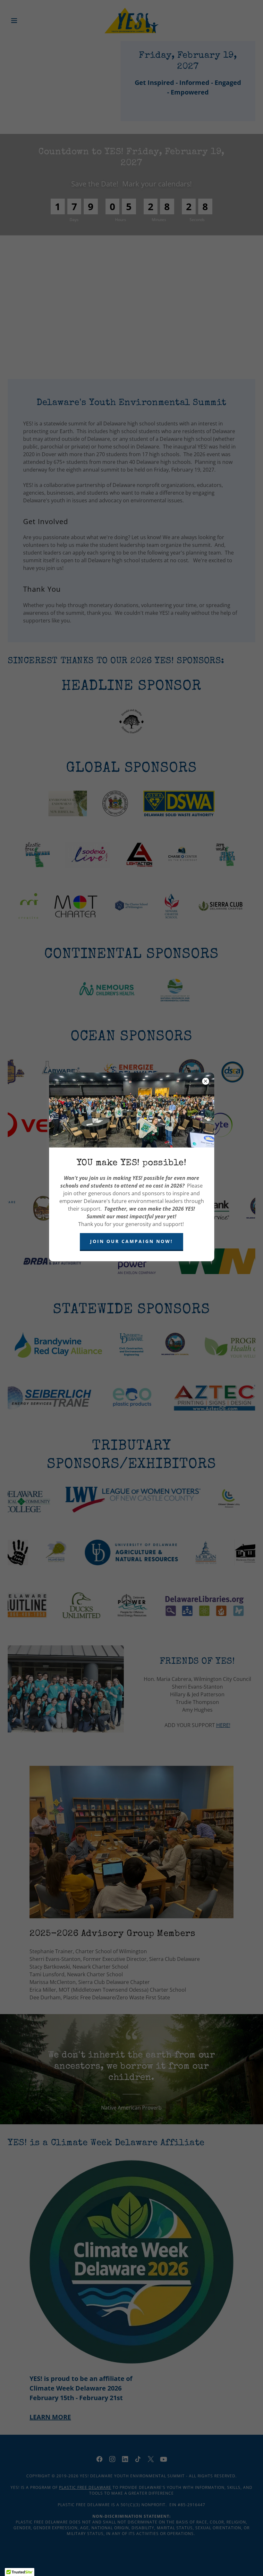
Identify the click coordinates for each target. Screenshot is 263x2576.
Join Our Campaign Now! (131, 1241)
